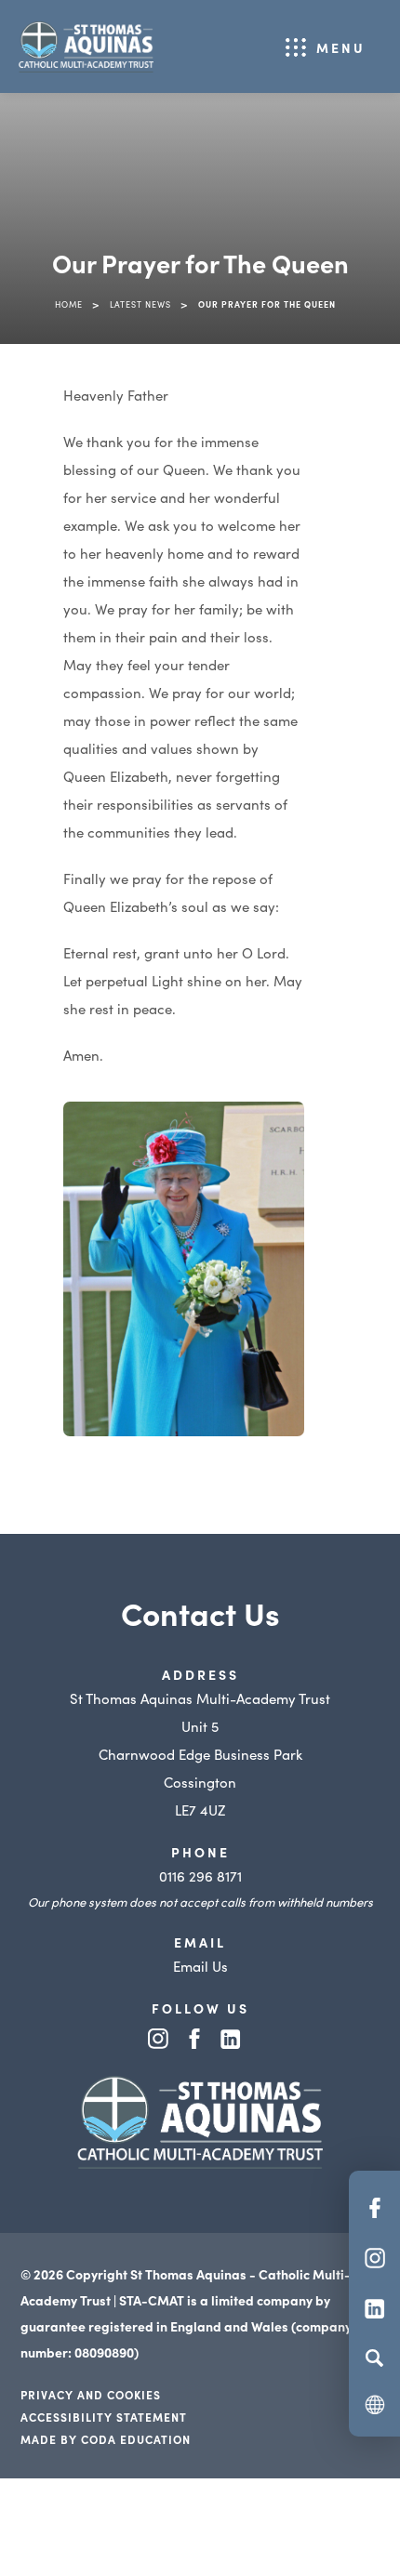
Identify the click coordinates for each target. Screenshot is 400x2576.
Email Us (200, 1966)
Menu (341, 47)
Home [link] (69, 304)
